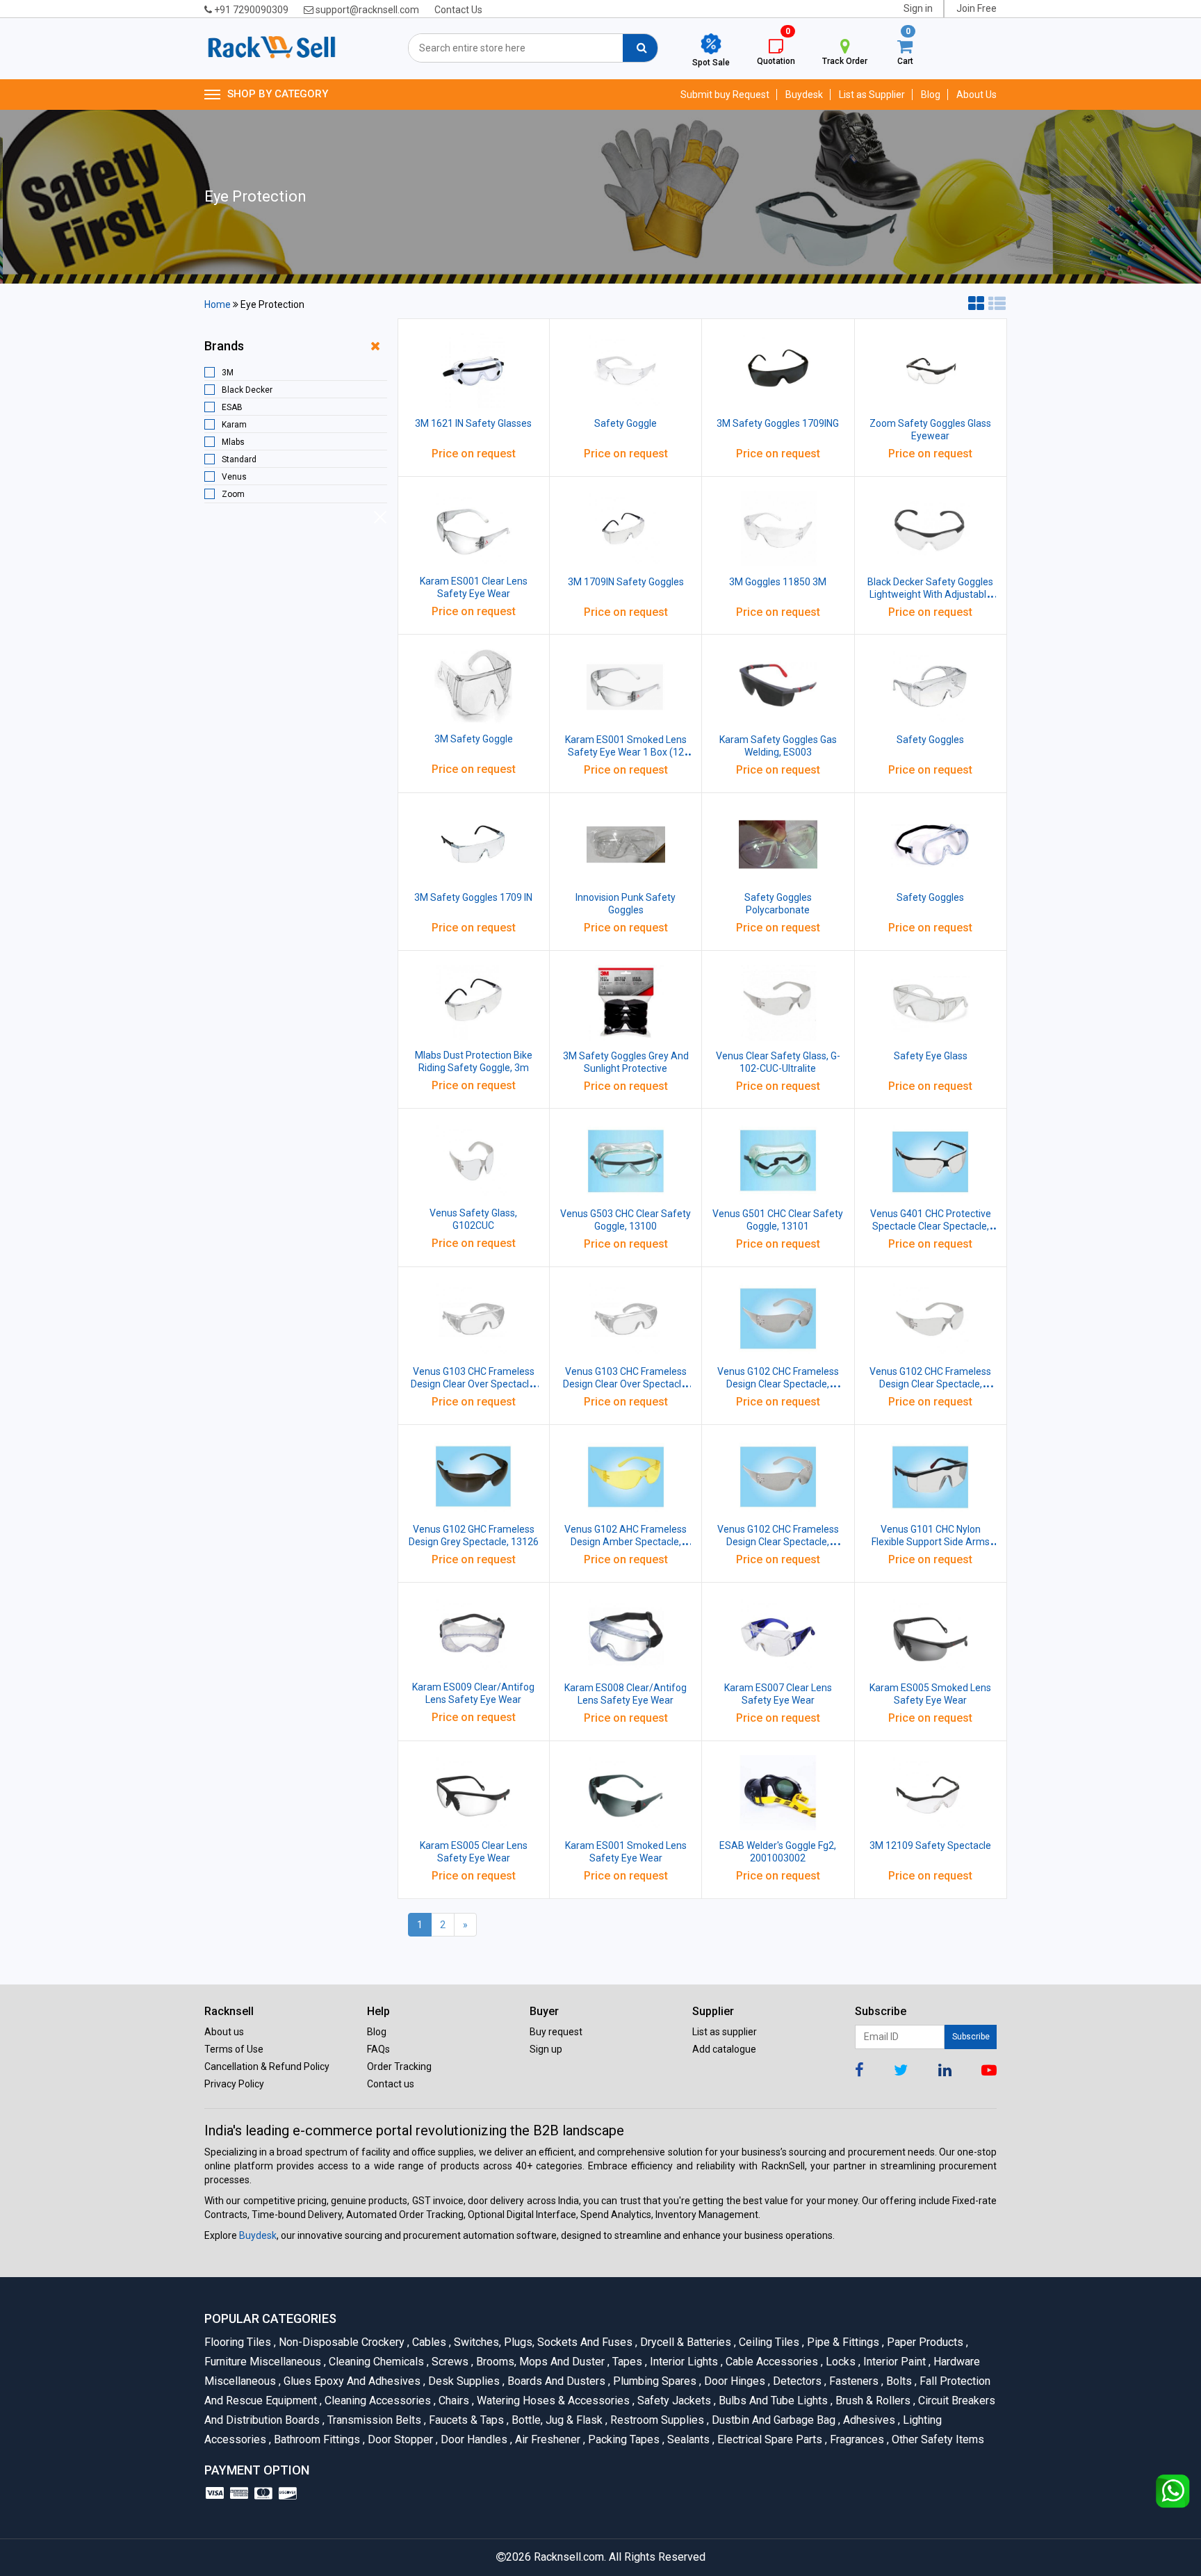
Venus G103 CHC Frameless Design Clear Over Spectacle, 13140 (474, 1384)
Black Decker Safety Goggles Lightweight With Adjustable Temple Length (930, 594)
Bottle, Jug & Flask (556, 2420)
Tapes (626, 2362)
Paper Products (924, 2342)
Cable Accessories (771, 2362)
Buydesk (804, 95)
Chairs (453, 2400)
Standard (239, 459)
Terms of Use (234, 2049)
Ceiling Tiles (768, 2342)
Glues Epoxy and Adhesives (351, 2381)
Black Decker (247, 390)
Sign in (918, 8)
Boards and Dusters (555, 2381)
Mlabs (233, 442)
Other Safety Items (936, 2439)
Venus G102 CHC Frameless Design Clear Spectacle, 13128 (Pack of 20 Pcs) (930, 1384)
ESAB (232, 407)
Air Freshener (547, 2439)
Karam (234, 425)
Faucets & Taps (465, 2420)
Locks (840, 2362)
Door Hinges (734, 2381)
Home (218, 304)
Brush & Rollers (872, 2400)
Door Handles (473, 2439)
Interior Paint (893, 2362)
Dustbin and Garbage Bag (773, 2420)
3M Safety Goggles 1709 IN (473, 897)
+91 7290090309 (250, 10)
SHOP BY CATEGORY (278, 94)
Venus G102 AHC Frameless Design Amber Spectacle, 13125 (626, 1542)
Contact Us (458, 10)
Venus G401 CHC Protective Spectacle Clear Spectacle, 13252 (931, 1226)
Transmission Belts (373, 2420)
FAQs (378, 2049)
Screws (449, 2362)
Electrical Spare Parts (769, 2439)
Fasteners (853, 2381)
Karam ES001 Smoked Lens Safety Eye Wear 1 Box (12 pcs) (626, 752)
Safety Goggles (930, 740)
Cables (428, 2342)
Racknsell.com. (570, 2557)
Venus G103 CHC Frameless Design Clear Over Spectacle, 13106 (626, 1384)
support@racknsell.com (366, 10)
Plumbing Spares (654, 2381)
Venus (234, 477)
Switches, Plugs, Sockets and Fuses (542, 2342)
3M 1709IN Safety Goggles (626, 582)
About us (224, 2032)
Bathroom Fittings (316, 2439)
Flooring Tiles (239, 2342)
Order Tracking (399, 2066)
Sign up (546, 2049)
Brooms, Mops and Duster (539, 2362)
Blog (931, 95)
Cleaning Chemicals (375, 2362)
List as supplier (725, 2032)
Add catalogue (724, 2049)
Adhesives (868, 2420)
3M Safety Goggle (474, 739)
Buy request (556, 2032)
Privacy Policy (234, 2084)
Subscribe (971, 2037)
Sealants (687, 2439)
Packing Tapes (623, 2439)
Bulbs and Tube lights (772, 2400)
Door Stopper (399, 2439)
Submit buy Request (725, 95)
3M (228, 373)
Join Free (977, 8)
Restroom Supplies (656, 2420)
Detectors (796, 2381)
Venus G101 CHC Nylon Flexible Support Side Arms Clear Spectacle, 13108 (931, 1542)
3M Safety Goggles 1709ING (778, 423)
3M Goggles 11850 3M (778, 582)
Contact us (391, 2084)
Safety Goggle (626, 423)
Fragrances (856, 2439)
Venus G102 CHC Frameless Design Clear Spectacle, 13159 (778, 1384)
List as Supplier (872, 95)
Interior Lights (683, 2362)
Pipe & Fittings (842, 2342)
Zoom (233, 494)
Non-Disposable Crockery (341, 2342)
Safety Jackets (673, 2400)
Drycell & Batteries (685, 2342)
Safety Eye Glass (931, 1056)
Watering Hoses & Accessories (552, 2400)
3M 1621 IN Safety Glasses (473, 423)
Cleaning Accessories (377, 2400)
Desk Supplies (463, 2381)
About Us (977, 95)
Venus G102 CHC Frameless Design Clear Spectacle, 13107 (778, 1542)
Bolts (898, 2381)
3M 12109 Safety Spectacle (930, 1845)
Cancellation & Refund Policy (267, 2066)
